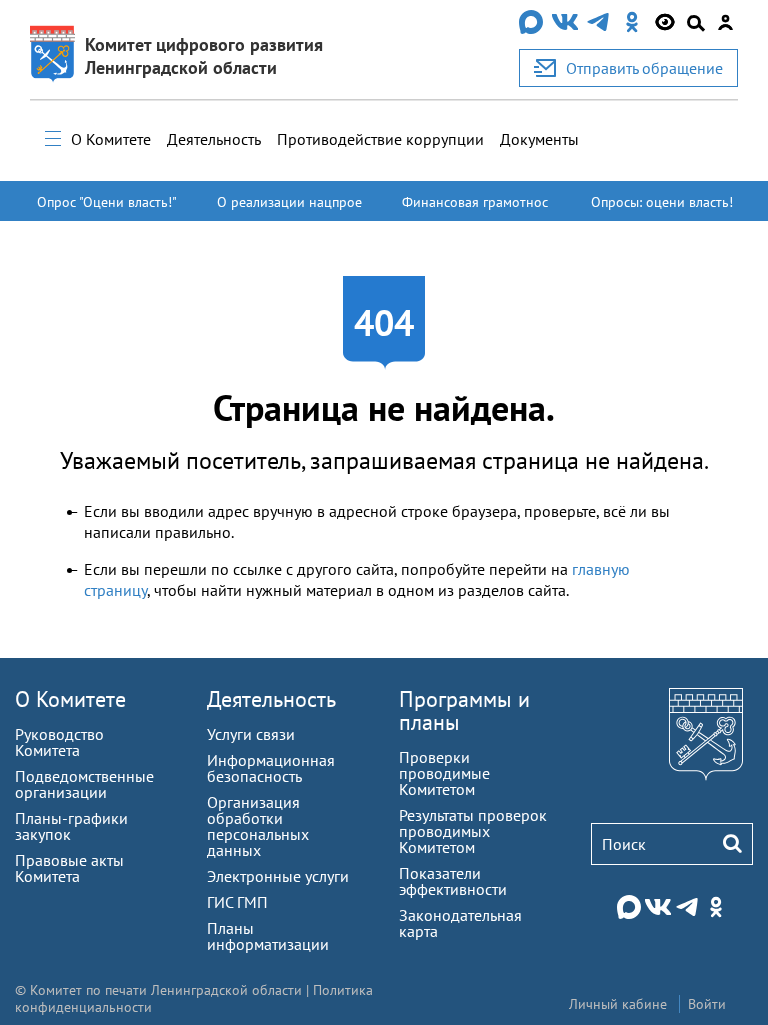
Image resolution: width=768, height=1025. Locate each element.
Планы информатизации (268, 936)
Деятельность (214, 139)
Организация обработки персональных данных (258, 826)
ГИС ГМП (237, 902)
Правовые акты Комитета (69, 868)
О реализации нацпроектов (289, 211)
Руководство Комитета (59, 742)
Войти (707, 1004)
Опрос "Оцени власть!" (107, 202)
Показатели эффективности (453, 881)
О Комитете (111, 139)
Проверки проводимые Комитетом (444, 773)
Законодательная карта (460, 923)
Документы (539, 139)
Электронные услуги (278, 876)
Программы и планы (464, 710)
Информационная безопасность (271, 768)
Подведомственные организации (84, 784)
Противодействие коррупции (380, 139)
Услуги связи (251, 734)
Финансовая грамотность (475, 211)
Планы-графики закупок (71, 826)
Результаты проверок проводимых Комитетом (473, 831)
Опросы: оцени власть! (662, 202)
